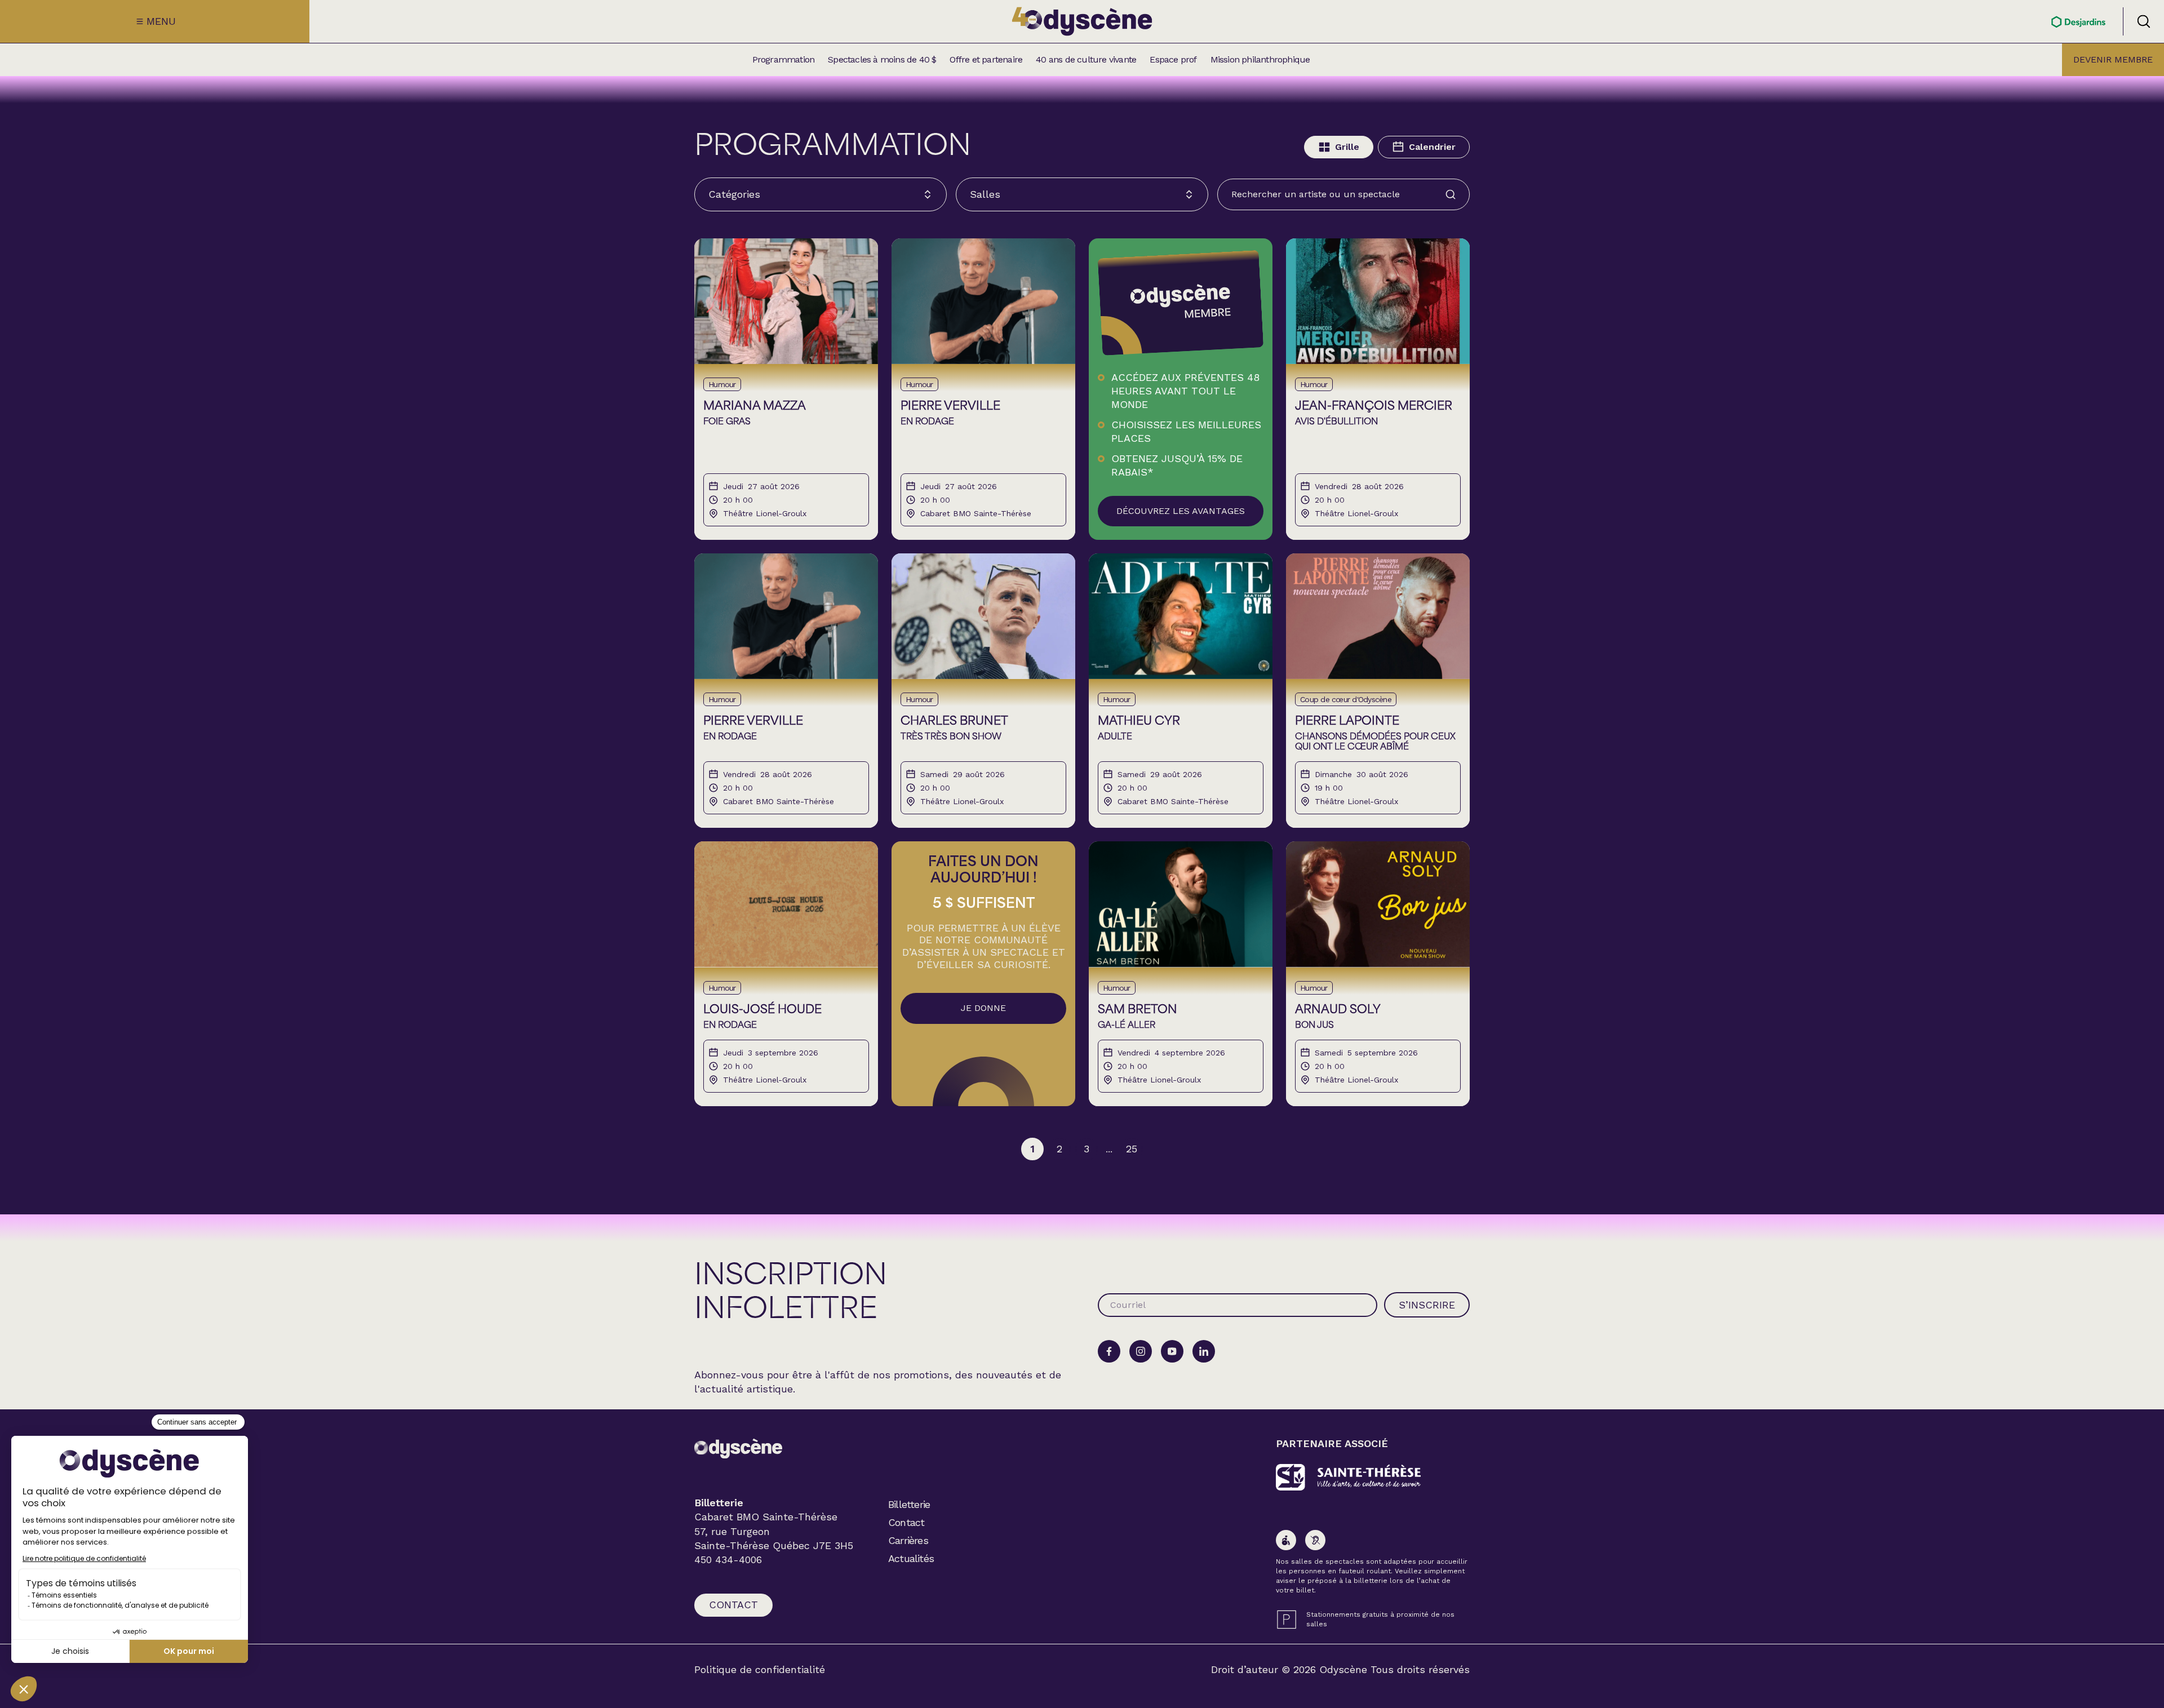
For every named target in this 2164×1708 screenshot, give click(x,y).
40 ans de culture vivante (1086, 60)
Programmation (784, 60)
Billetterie (909, 1504)
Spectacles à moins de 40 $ (882, 60)
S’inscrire (1427, 1305)
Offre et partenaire (986, 60)
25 (1132, 1149)
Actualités (911, 1558)
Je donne (983, 1008)
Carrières (908, 1540)
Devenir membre (2113, 59)
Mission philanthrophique (1260, 60)
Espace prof (1173, 60)
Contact (733, 1605)
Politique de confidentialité (760, 1670)
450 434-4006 (728, 1560)
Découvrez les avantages (1181, 511)
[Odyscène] (738, 1449)
